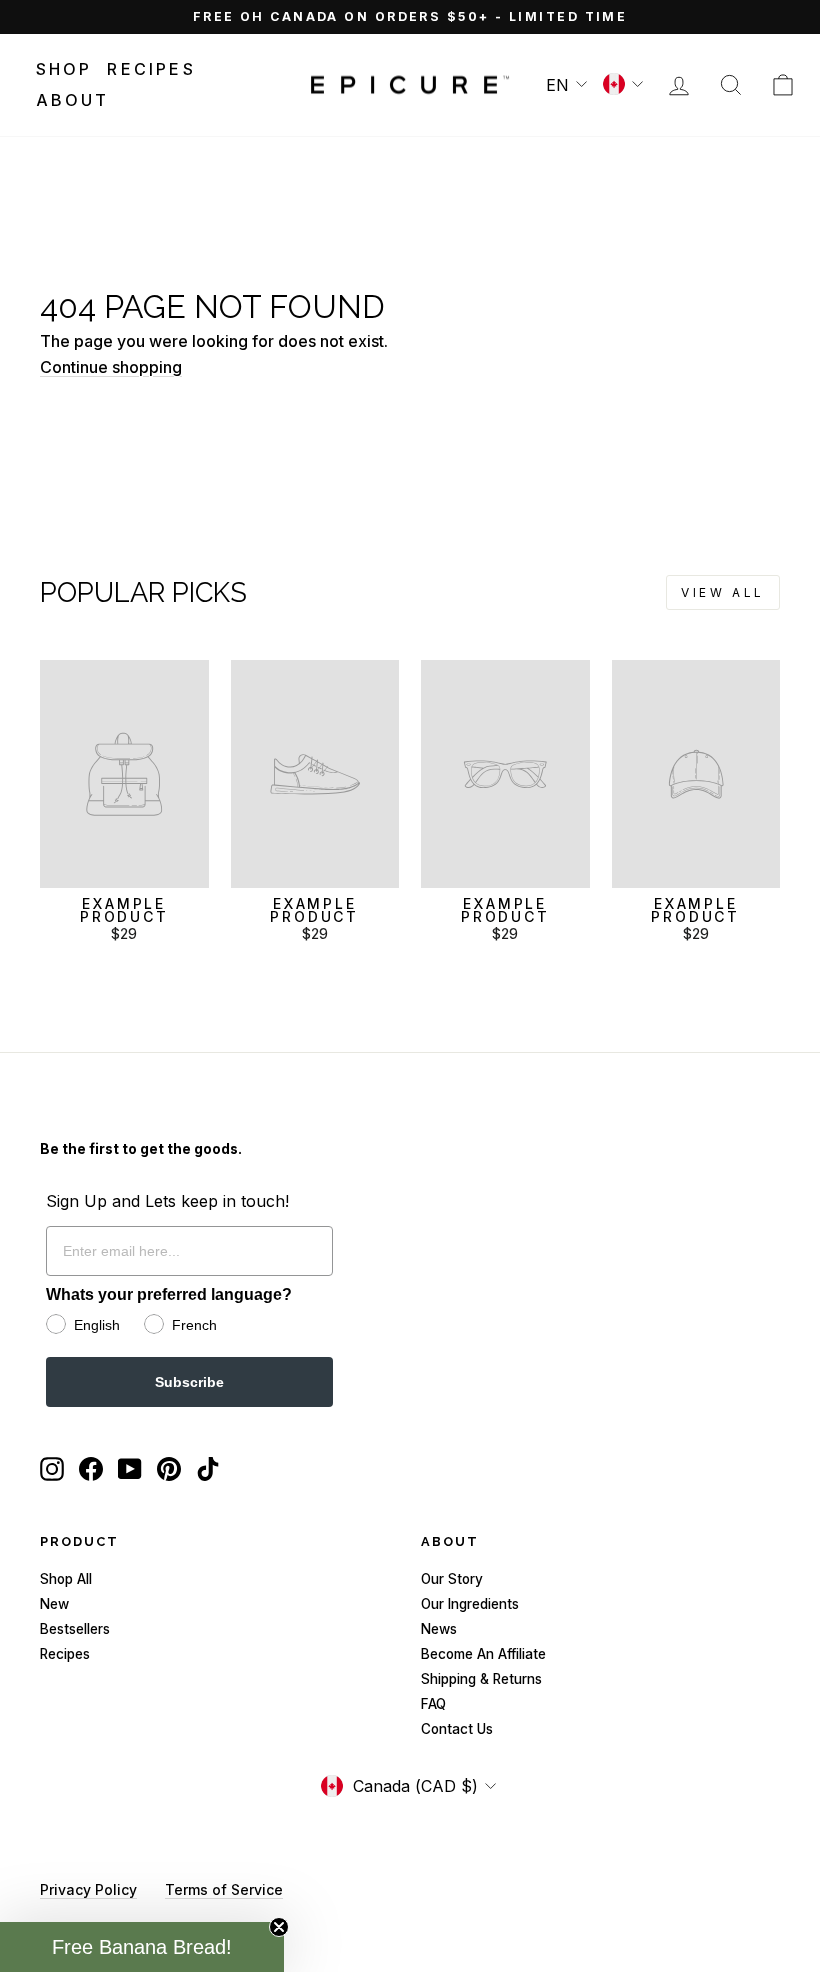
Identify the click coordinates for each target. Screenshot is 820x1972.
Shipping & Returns (481, 1679)
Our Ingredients (470, 1604)
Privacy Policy (88, 1889)
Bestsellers (75, 1629)
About (73, 100)
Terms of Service (224, 1889)
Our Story (452, 1579)
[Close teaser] (279, 1927)
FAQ (433, 1704)
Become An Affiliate (483, 1654)
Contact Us (457, 1729)
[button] (142, 1947)
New (54, 1604)
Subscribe (189, 1382)
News (439, 1629)
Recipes (151, 69)
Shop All (66, 1579)
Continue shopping (111, 367)
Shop (64, 69)
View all (723, 592)
